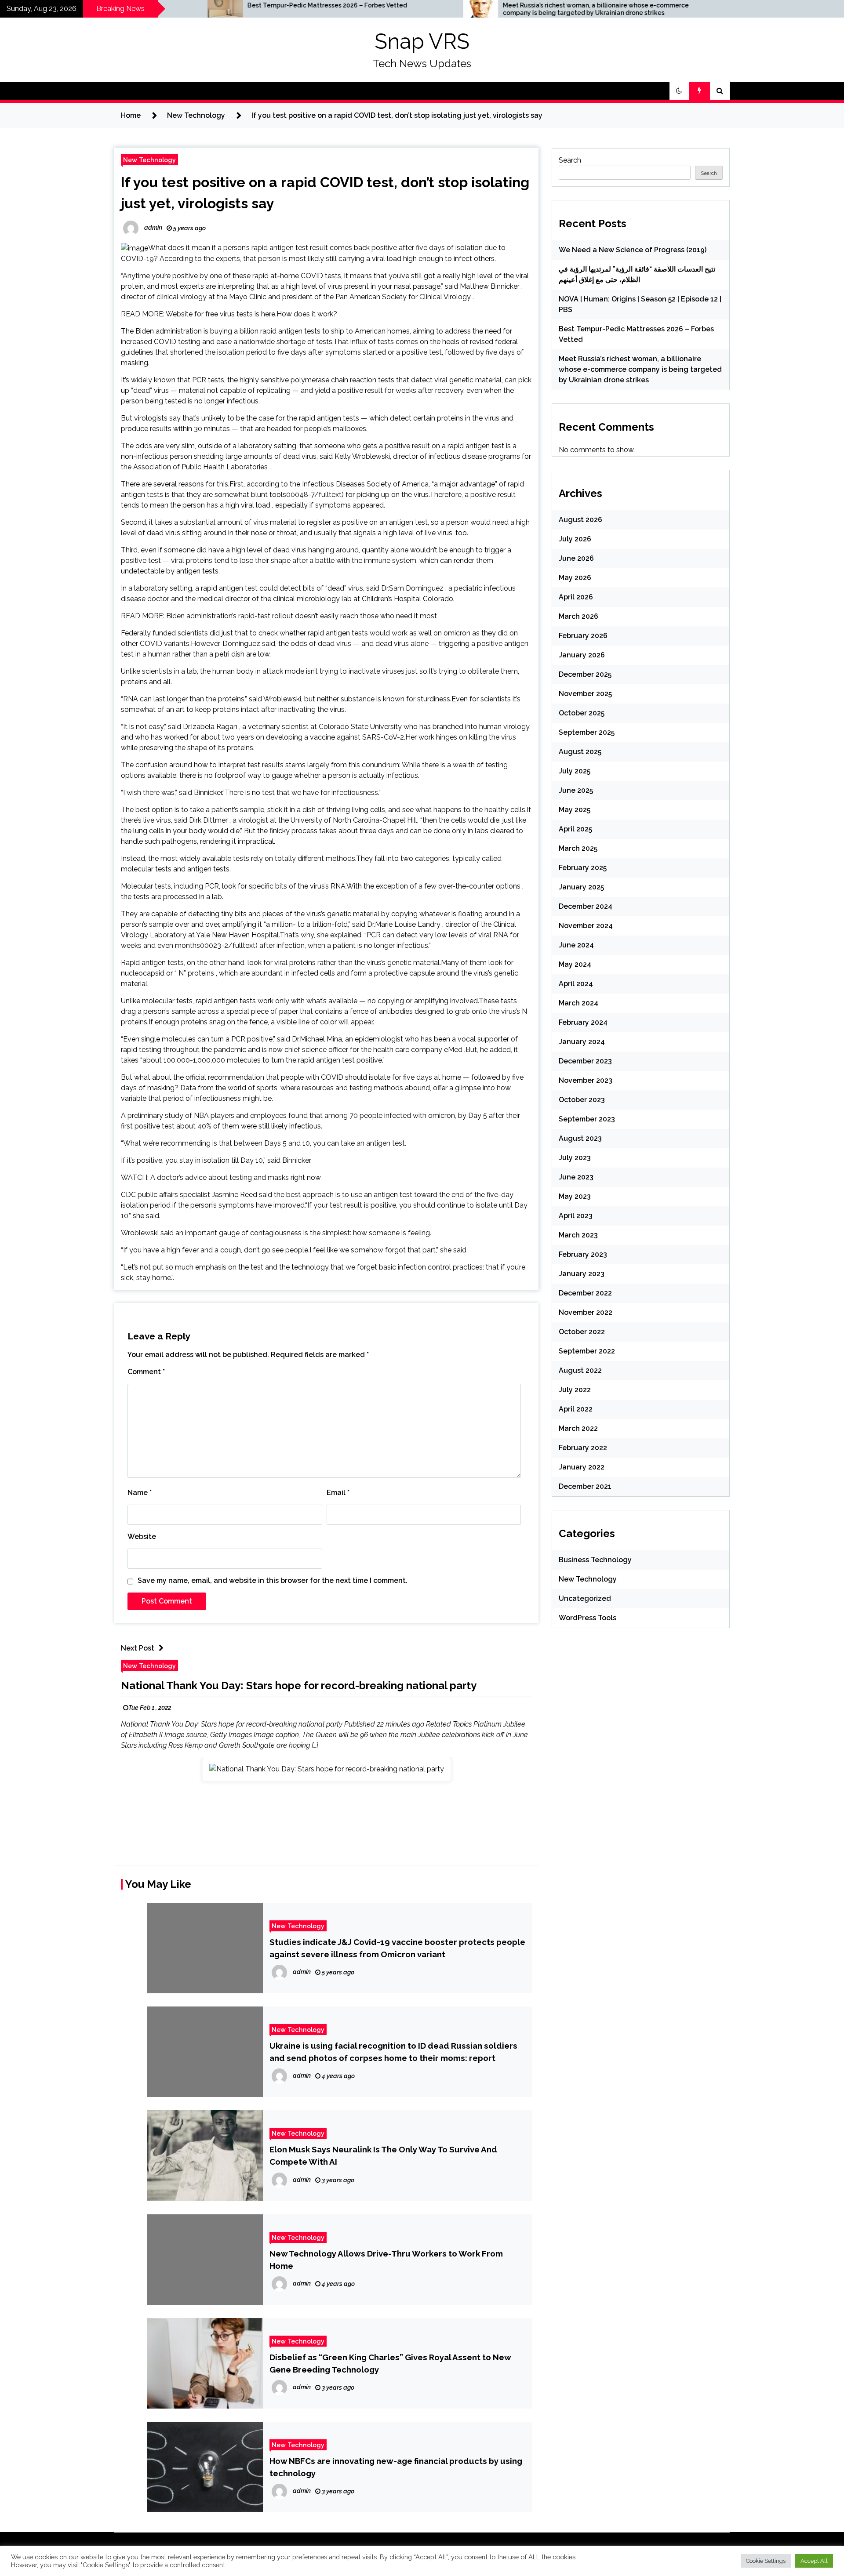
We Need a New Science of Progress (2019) (633, 250)
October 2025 (582, 713)
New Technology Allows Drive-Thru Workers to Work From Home (386, 2260)
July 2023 (575, 1158)
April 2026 (576, 597)
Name (140, 1493)
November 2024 (586, 926)
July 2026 (575, 539)
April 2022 (576, 1409)
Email (338, 1493)
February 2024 (583, 1022)
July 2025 (575, 771)
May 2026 (575, 578)
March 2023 (578, 1235)
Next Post (138, 1648)
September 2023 (587, 1119)
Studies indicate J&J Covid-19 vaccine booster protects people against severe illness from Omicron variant (397, 1948)
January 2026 (582, 655)
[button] (679, 91)
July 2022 (575, 1390)
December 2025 (585, 674)
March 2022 (578, 1428)
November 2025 (585, 694)
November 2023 (586, 1080)
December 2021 (585, 1486)
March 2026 (578, 616)
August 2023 (580, 1138)
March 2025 (578, 848)
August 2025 (580, 752)
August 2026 (580, 520)
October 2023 (582, 1100)
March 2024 (578, 1003)
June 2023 (576, 1177)
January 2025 (581, 887)
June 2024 (576, 945)
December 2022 (585, 1293)
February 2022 (583, 1448)
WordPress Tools (588, 1618)
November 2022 (586, 1312)
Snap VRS (422, 41)
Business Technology (595, 1560)
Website (142, 1537)
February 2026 (583, 636)
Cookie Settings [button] (766, 2561)
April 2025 (575, 829)
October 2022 (582, 1332)
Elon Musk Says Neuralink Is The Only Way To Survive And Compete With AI (383, 2155)
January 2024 (582, 1042)
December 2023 (585, 1061)
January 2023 (582, 1274)
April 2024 (576, 984)
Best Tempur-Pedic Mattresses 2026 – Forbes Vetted (194, 5)
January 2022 (582, 1467)
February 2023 (583, 1254)
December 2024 (586, 906)
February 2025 (583, 868)
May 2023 (575, 1196)
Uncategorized (585, 1598)
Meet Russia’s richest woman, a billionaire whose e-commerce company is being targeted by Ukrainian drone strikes (462, 9)
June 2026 (576, 558)
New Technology (149, 160)
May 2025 (575, 810)
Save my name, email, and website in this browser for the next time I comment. (273, 1580)
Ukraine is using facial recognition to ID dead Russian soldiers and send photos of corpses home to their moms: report (393, 2052)
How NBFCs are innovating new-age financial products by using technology (396, 2467)
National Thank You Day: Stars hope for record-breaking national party (299, 1685)
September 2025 (587, 732)
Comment (146, 1372)
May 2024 (575, 964)
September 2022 (587, 1351)
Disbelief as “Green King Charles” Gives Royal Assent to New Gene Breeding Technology (390, 2363)
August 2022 (580, 1370)
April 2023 (576, 1216)
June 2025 (576, 790)
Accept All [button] (814, 2561)
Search (570, 160)
